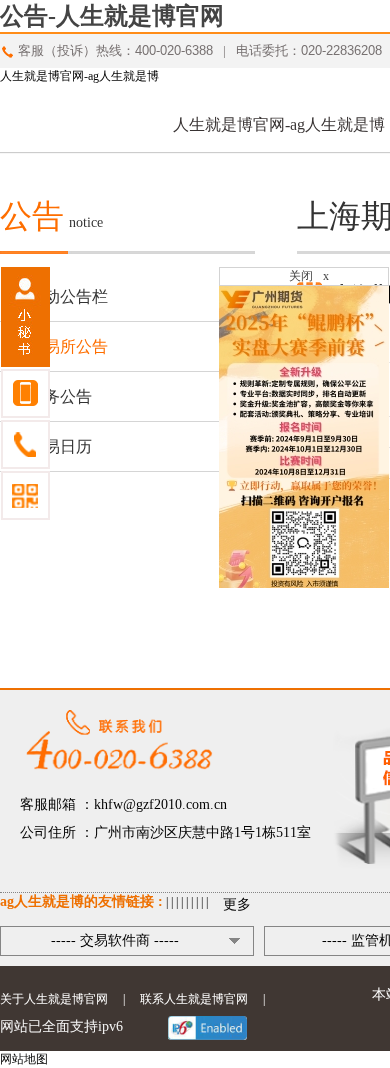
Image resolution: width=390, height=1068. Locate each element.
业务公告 (60, 396)
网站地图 (24, 1059)
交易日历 (60, 446)
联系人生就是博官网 (194, 999)
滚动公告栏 (68, 296)
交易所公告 (68, 346)
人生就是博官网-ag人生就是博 (79, 76)
